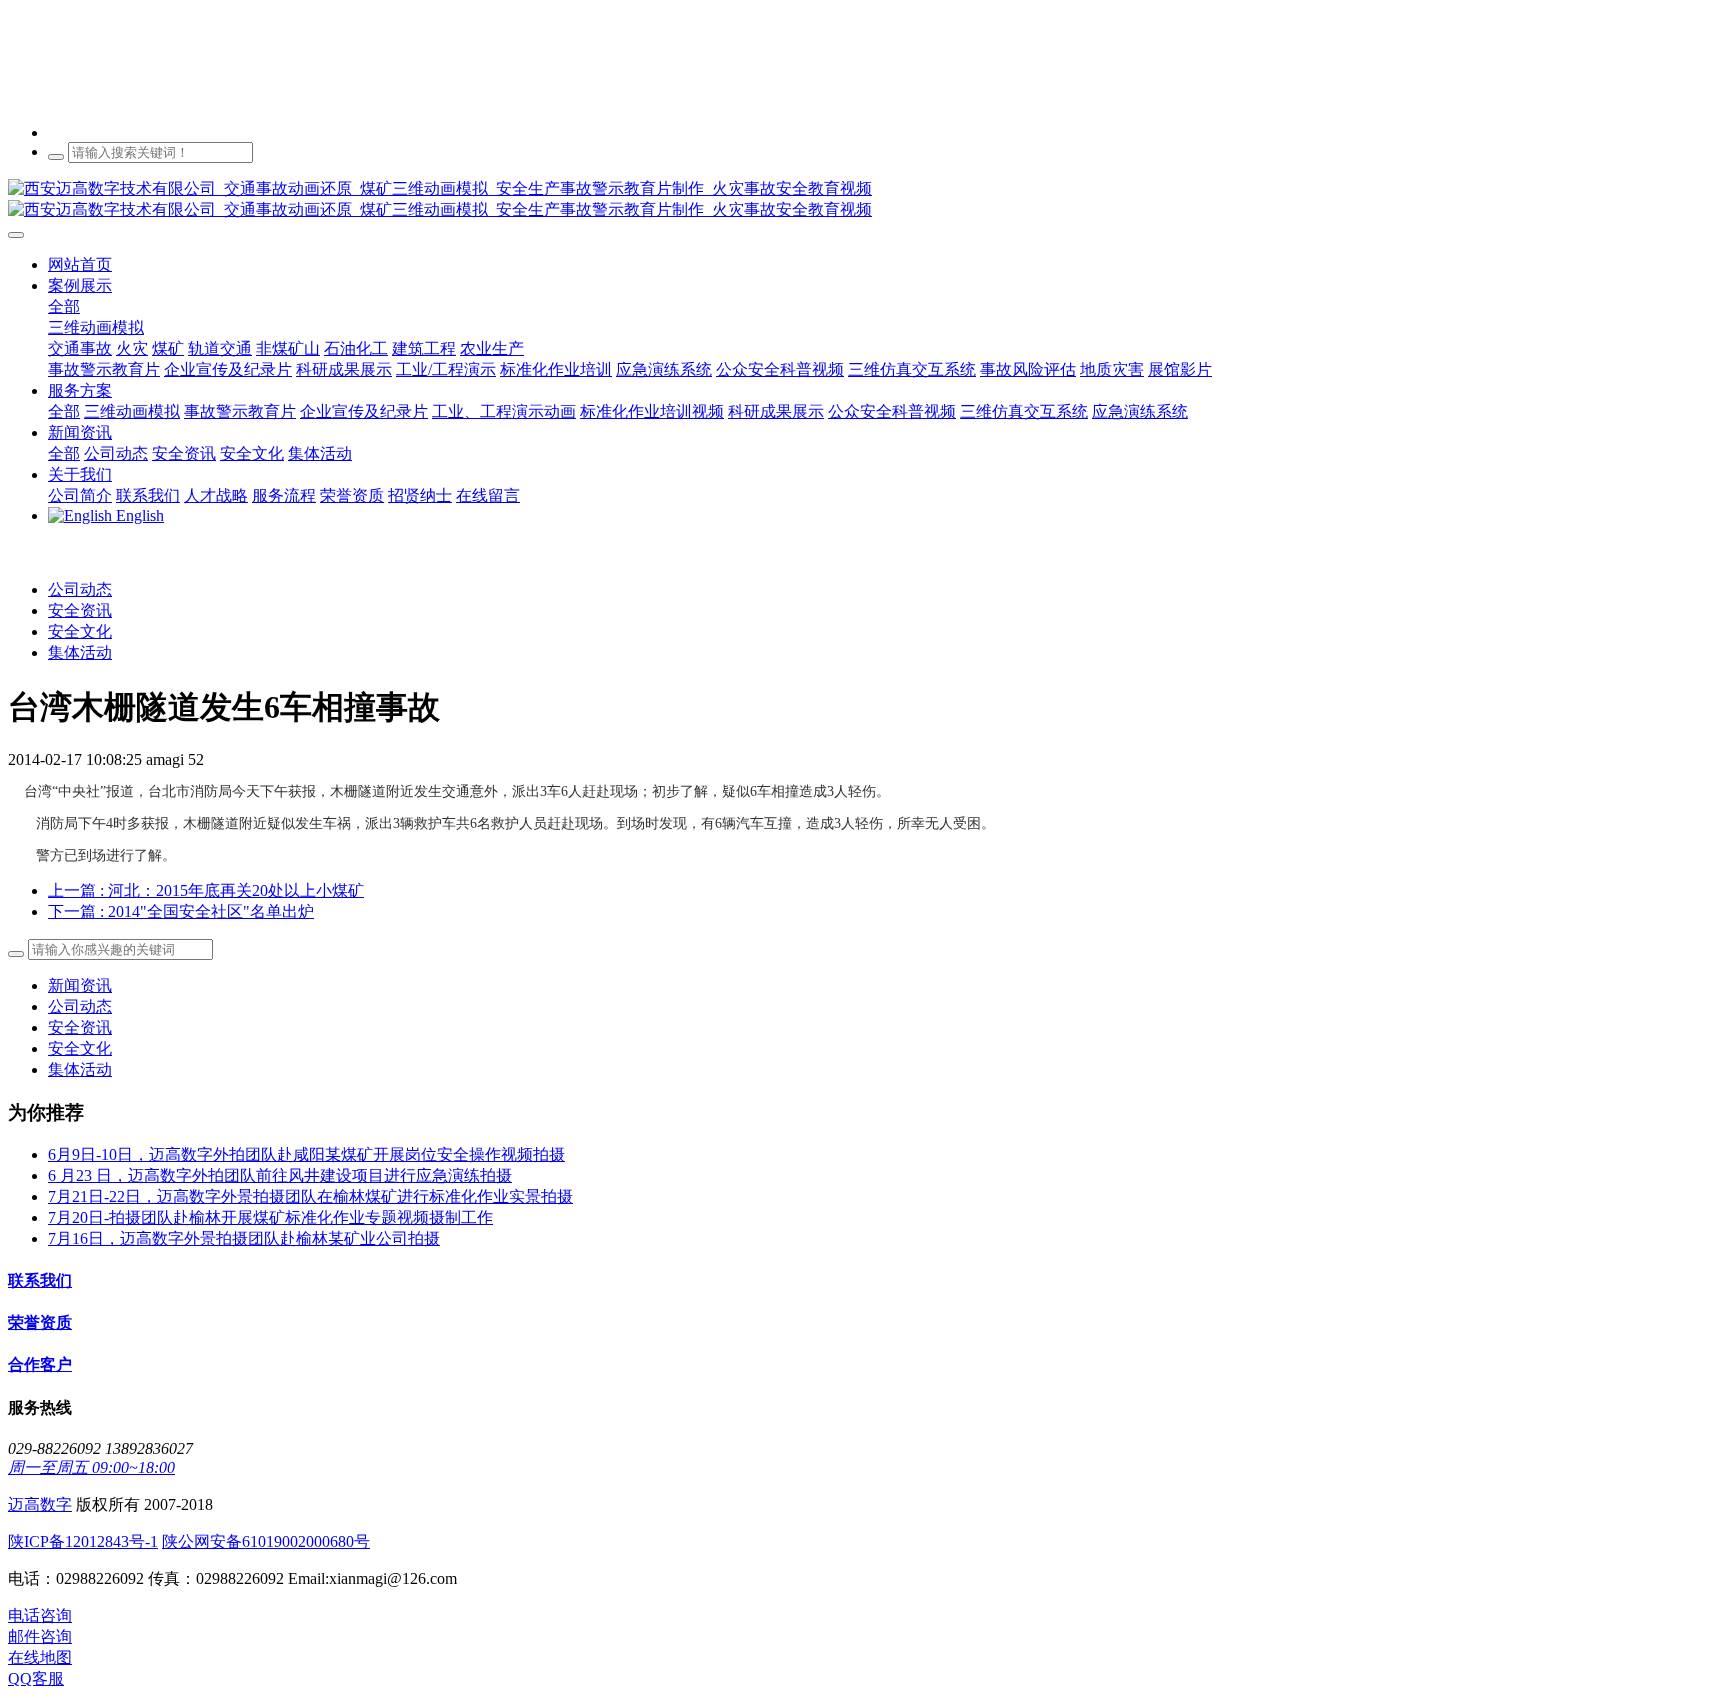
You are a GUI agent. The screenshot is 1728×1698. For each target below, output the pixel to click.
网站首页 (80, 264)
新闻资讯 (80, 985)
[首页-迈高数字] (864, 200)
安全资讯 (80, 610)
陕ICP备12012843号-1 (83, 1541)
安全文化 (80, 631)
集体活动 (80, 652)
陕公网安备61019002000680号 (266, 1541)
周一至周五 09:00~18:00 (91, 1467)
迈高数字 (40, 1504)
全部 (64, 306)
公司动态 (80, 589)
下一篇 (181, 911)
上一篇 (206, 890)
